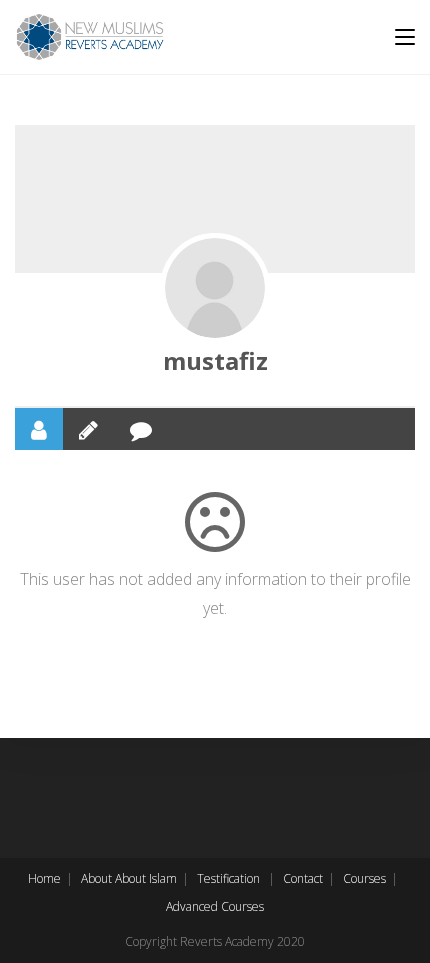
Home (44, 878)
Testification (228, 878)
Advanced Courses (215, 906)
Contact (303, 878)
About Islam (146, 878)
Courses (364, 878)
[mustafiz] (215, 288)
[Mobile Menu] (405, 37)
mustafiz (215, 360)
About (96, 878)
